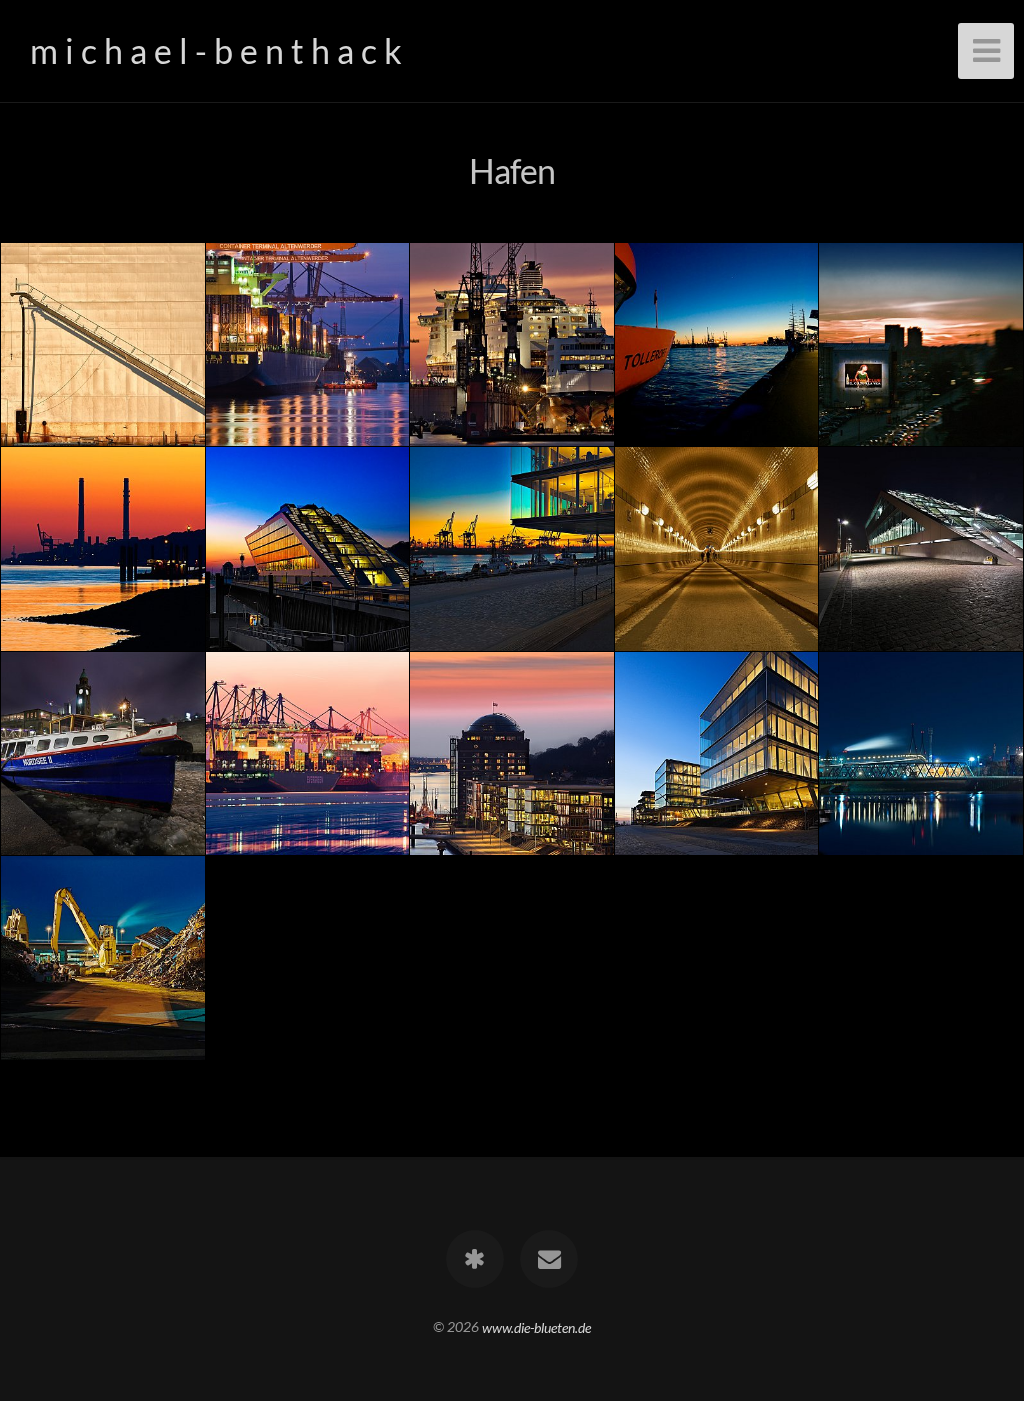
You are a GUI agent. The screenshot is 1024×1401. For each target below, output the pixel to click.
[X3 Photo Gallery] (475, 1259)
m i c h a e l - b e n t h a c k (216, 50)
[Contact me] (549, 1259)
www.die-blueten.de (536, 1326)
